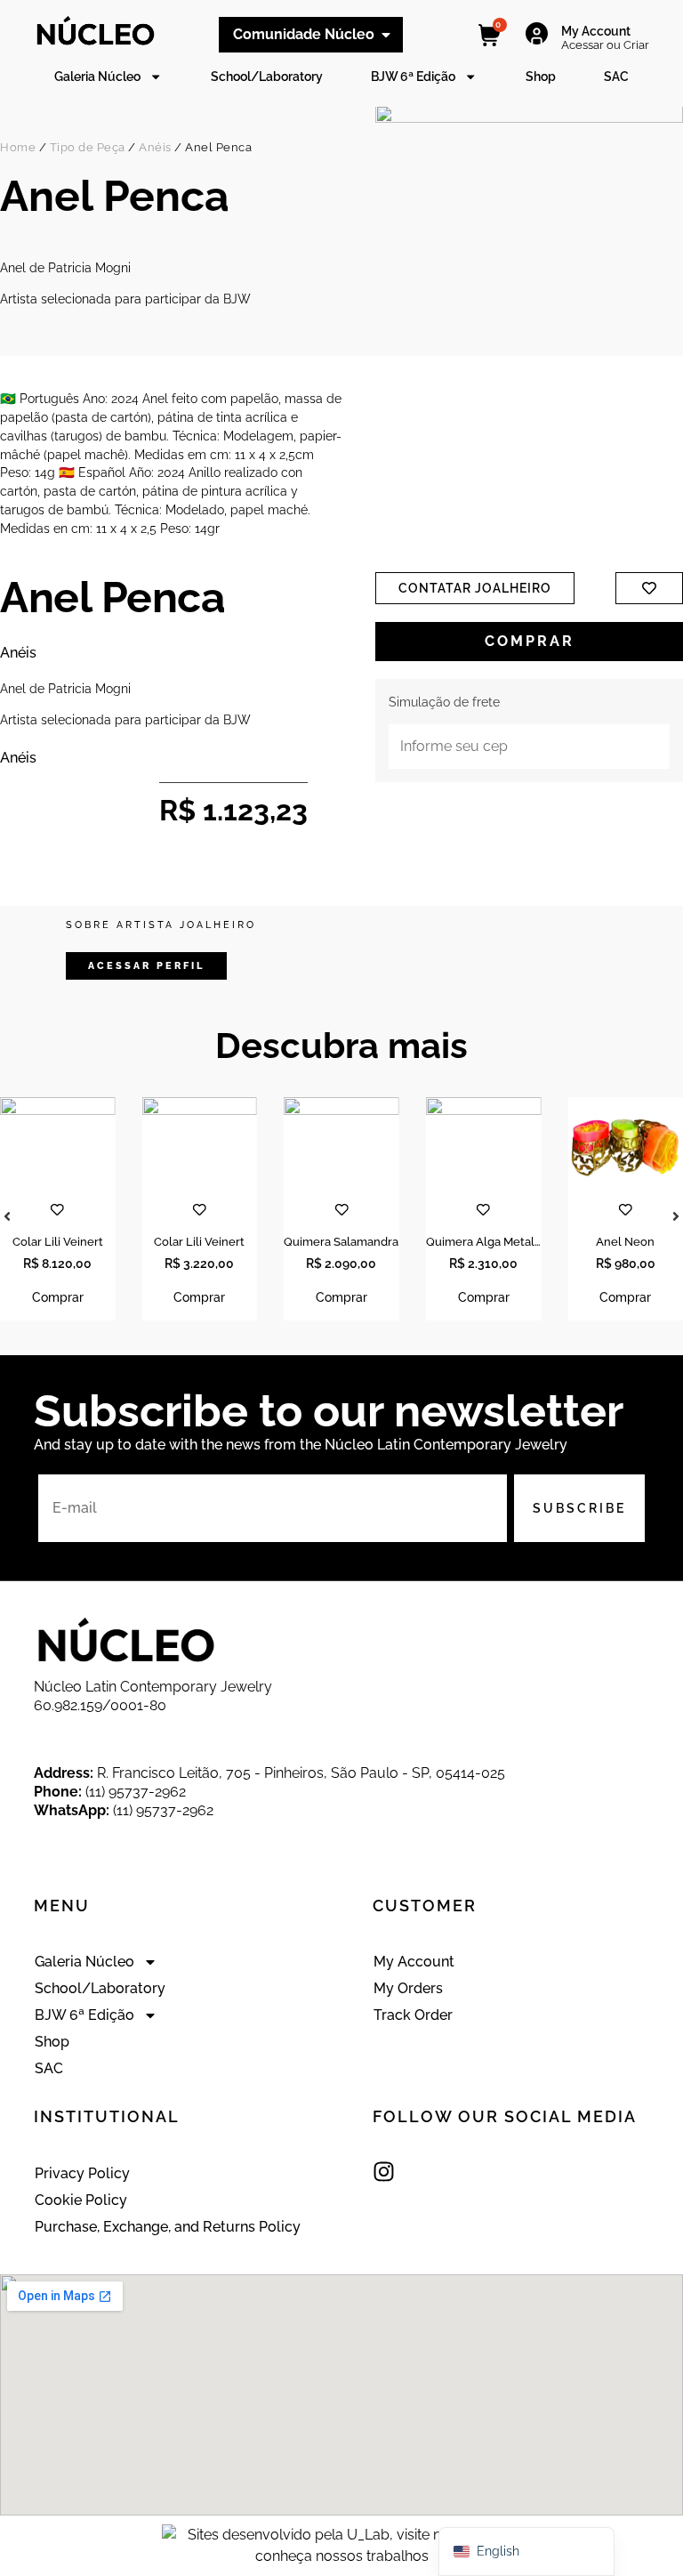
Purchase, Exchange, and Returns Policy (168, 2227)
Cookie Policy (81, 2200)
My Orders (408, 1988)
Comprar (530, 641)
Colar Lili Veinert (58, 1242)
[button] (146, 966)
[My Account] (537, 34)
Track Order (413, 2015)
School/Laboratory (267, 76)
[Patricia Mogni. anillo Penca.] (529, 310)
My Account (596, 31)
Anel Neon (625, 1242)
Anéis (155, 147)
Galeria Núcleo (97, 76)
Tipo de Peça (88, 147)
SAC (616, 76)
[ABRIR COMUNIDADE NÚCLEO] (386, 35)
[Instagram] (384, 2172)
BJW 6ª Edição (413, 76)
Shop (541, 76)
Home (18, 147)
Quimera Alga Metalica (488, 1242)
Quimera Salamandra (341, 1242)
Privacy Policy (82, 2173)
